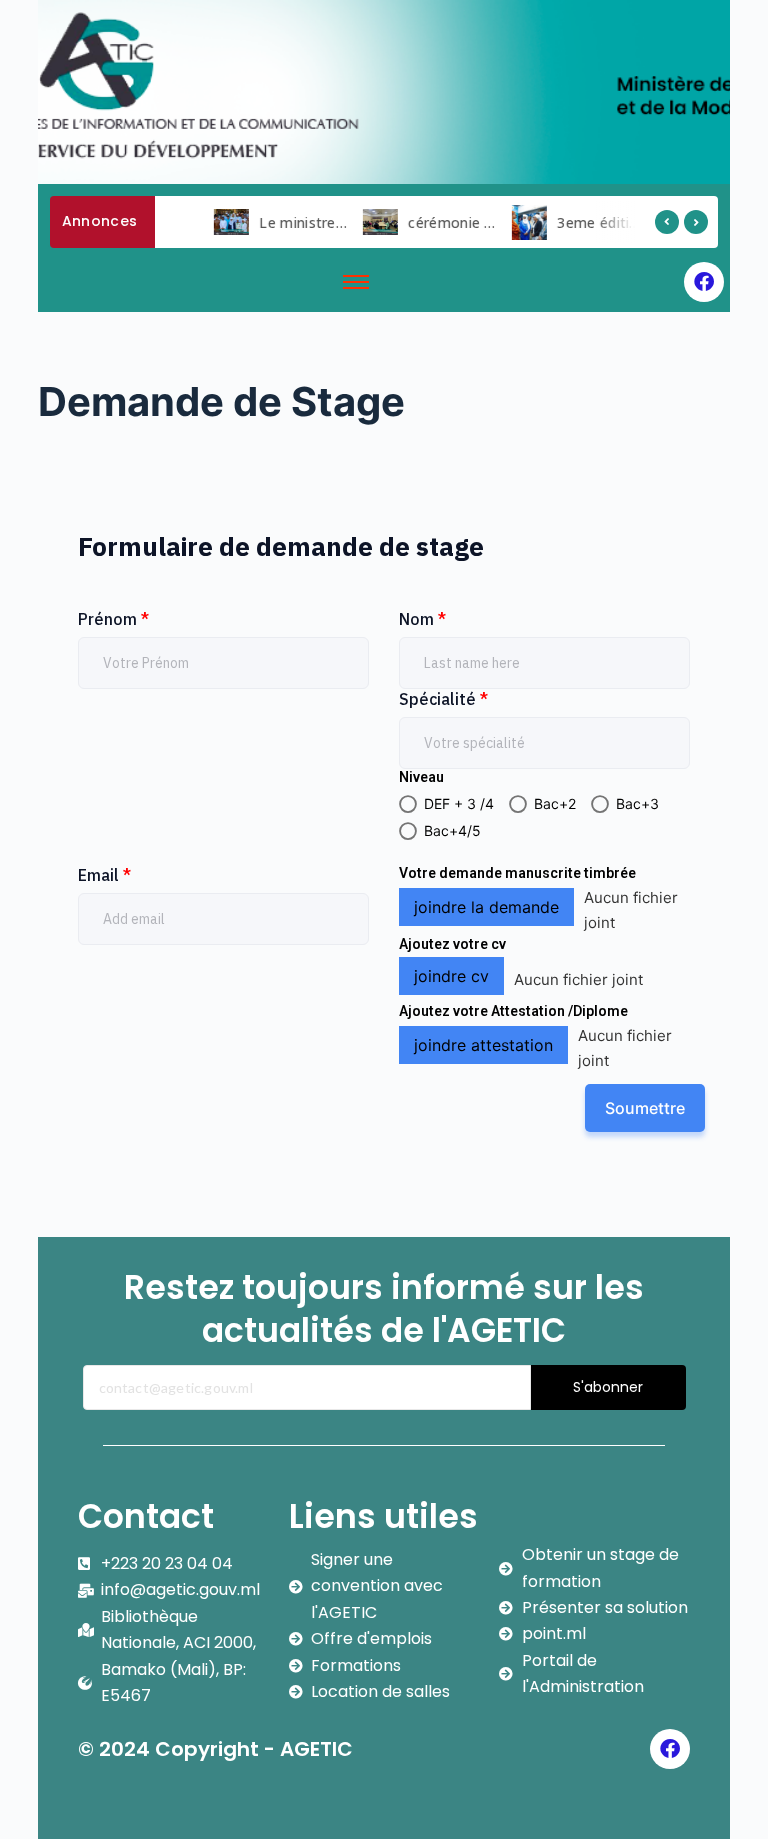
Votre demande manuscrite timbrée (517, 873)
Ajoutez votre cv (452, 944)
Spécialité (443, 699)
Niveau (421, 777)
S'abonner (608, 1387)
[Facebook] (704, 282)
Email (104, 875)
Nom (422, 619)
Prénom (113, 619)
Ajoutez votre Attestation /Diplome (513, 1011)
